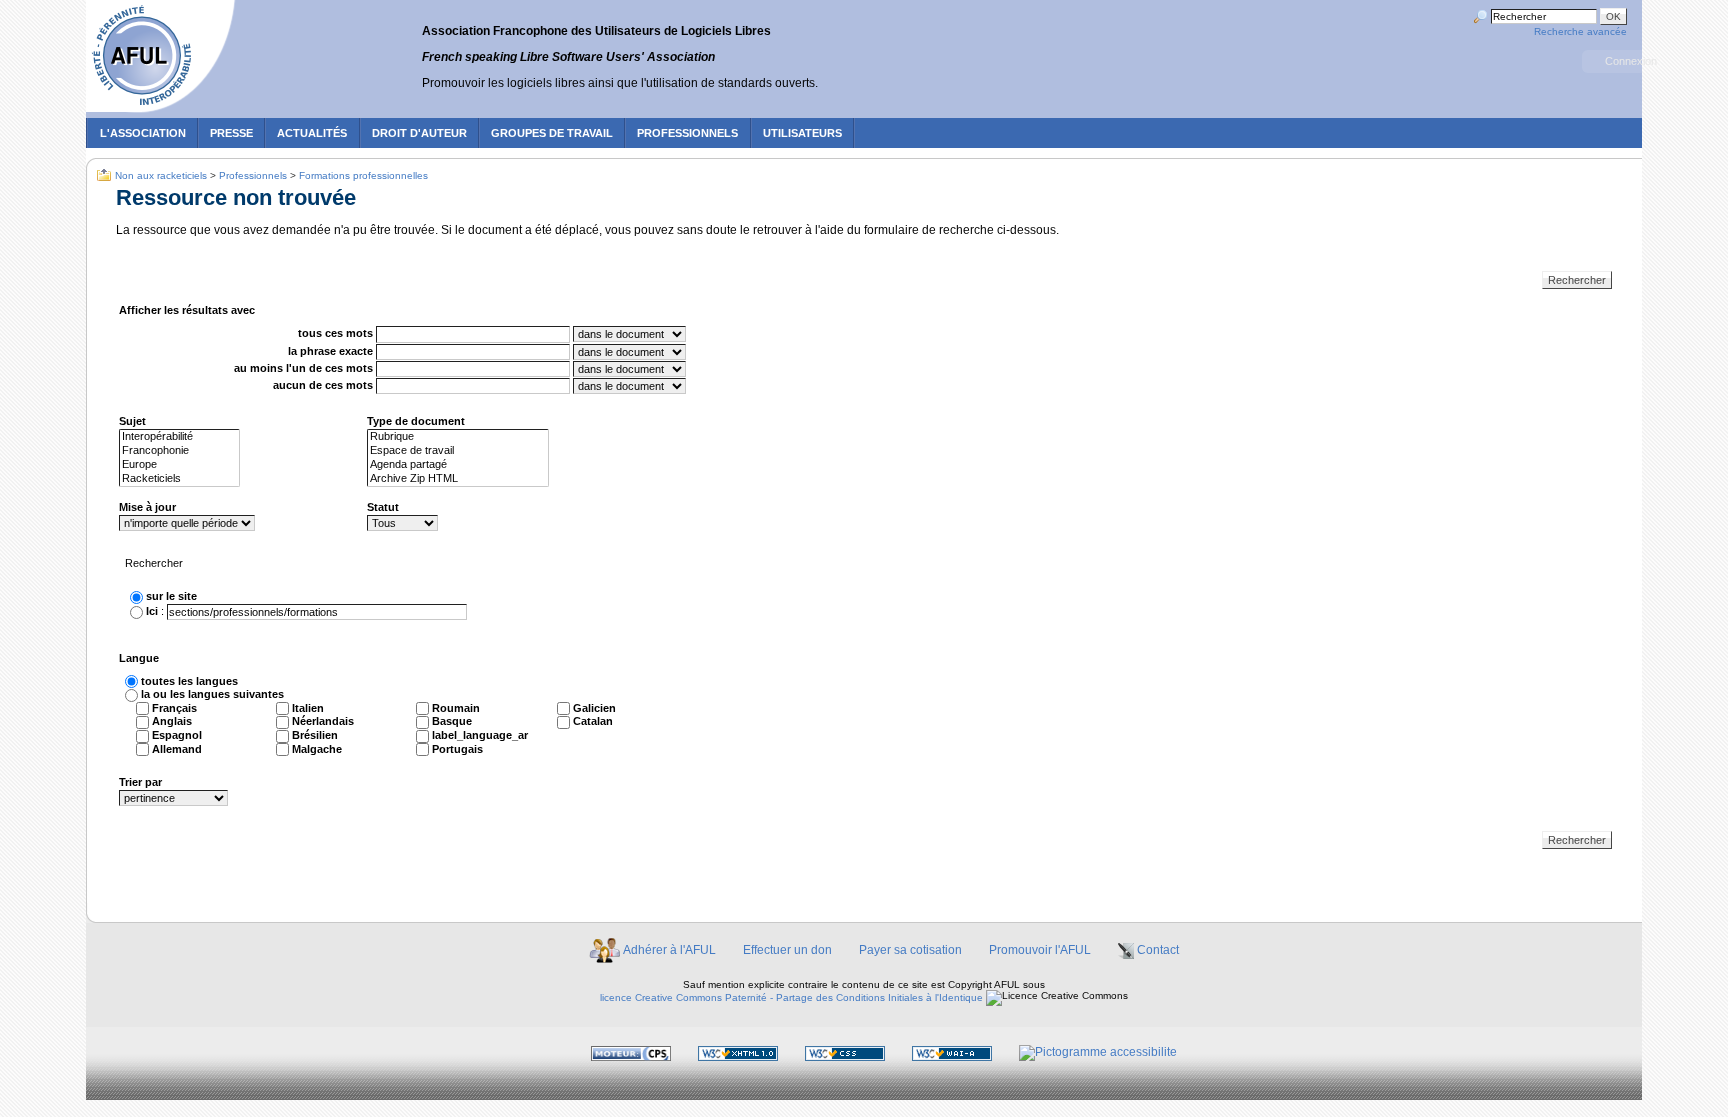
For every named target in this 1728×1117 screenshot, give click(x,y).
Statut (383, 507)
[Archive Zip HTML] (458, 479)
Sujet (132, 421)
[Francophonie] (179, 451)
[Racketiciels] (179, 479)
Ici (152, 611)
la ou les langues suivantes (212, 694)
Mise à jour (147, 507)
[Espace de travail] (458, 451)
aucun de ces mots (323, 385)
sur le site (171, 596)
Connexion (1631, 61)
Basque (452, 721)
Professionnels (687, 133)
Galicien (594, 708)
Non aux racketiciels (161, 175)
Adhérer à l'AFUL (669, 950)
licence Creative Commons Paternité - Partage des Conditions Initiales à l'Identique (791, 997)
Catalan (593, 721)
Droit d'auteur (419, 133)
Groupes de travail (552, 133)
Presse (231, 133)
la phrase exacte (330, 351)
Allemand (177, 749)
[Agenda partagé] (458, 465)
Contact (1158, 950)
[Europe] (179, 465)
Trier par (140, 782)
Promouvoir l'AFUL (1040, 950)
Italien (308, 708)
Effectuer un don (787, 950)
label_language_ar (480, 735)
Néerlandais (323, 721)
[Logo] (163, 58)
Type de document (416, 421)
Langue (139, 658)
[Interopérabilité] (179, 437)
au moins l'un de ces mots (303, 368)
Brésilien (315, 735)
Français (174, 708)
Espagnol (177, 735)
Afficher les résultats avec (187, 310)
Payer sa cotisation (910, 950)
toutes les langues (189, 681)
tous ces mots (335, 334)
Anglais (172, 721)
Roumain (456, 708)
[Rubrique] (458, 437)
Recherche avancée (1580, 31)
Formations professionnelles (363, 175)
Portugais (457, 749)
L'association (143, 133)
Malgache (317, 749)
